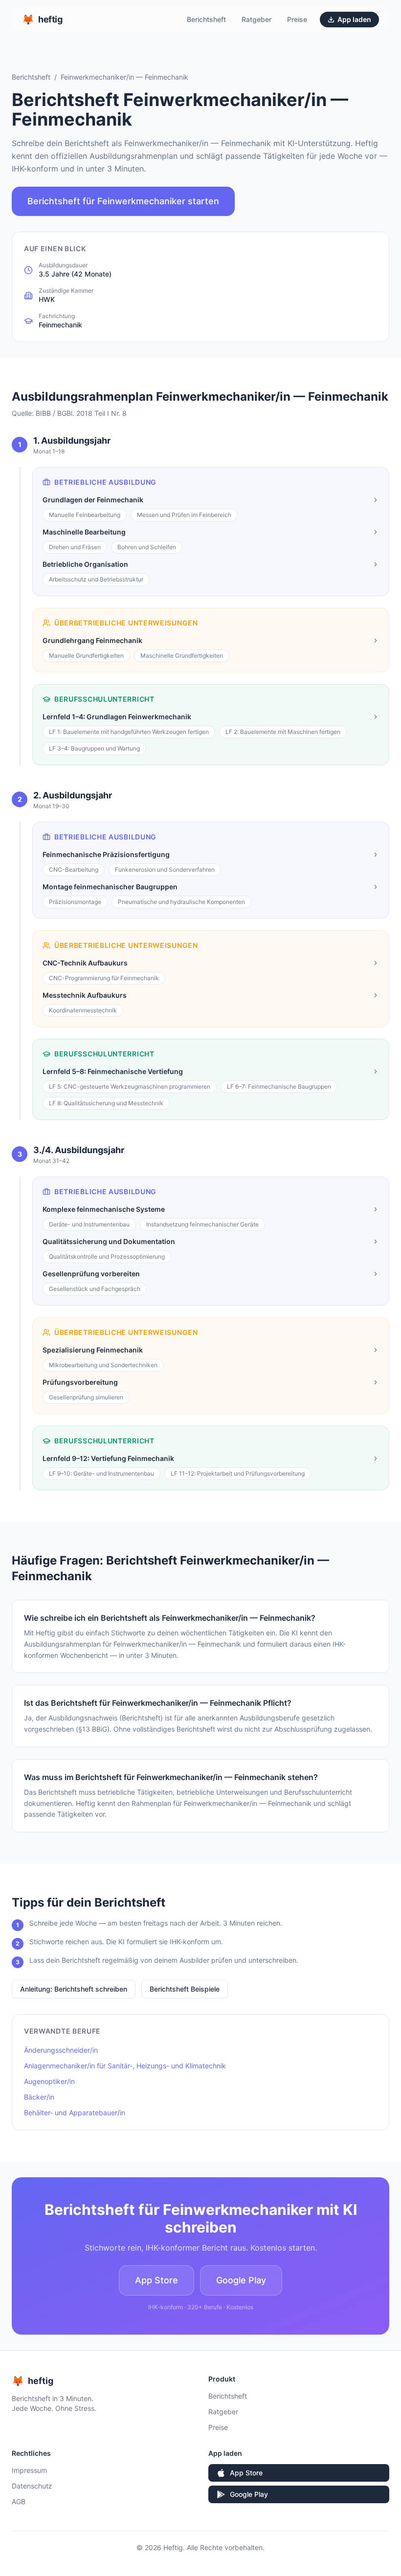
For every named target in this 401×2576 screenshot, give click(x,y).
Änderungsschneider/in (61, 2050)
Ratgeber (256, 19)
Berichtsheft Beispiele (185, 1989)
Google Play (241, 2280)
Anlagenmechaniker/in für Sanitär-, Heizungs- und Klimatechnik (125, 2066)
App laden (354, 19)
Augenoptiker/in (49, 2081)
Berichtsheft (206, 19)
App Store (156, 2280)
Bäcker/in (39, 2097)
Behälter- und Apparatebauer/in (75, 2113)
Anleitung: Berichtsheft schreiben (74, 1989)
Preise (297, 19)
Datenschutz (32, 2486)
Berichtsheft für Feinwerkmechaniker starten (123, 201)
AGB (19, 2501)
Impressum (29, 2470)
